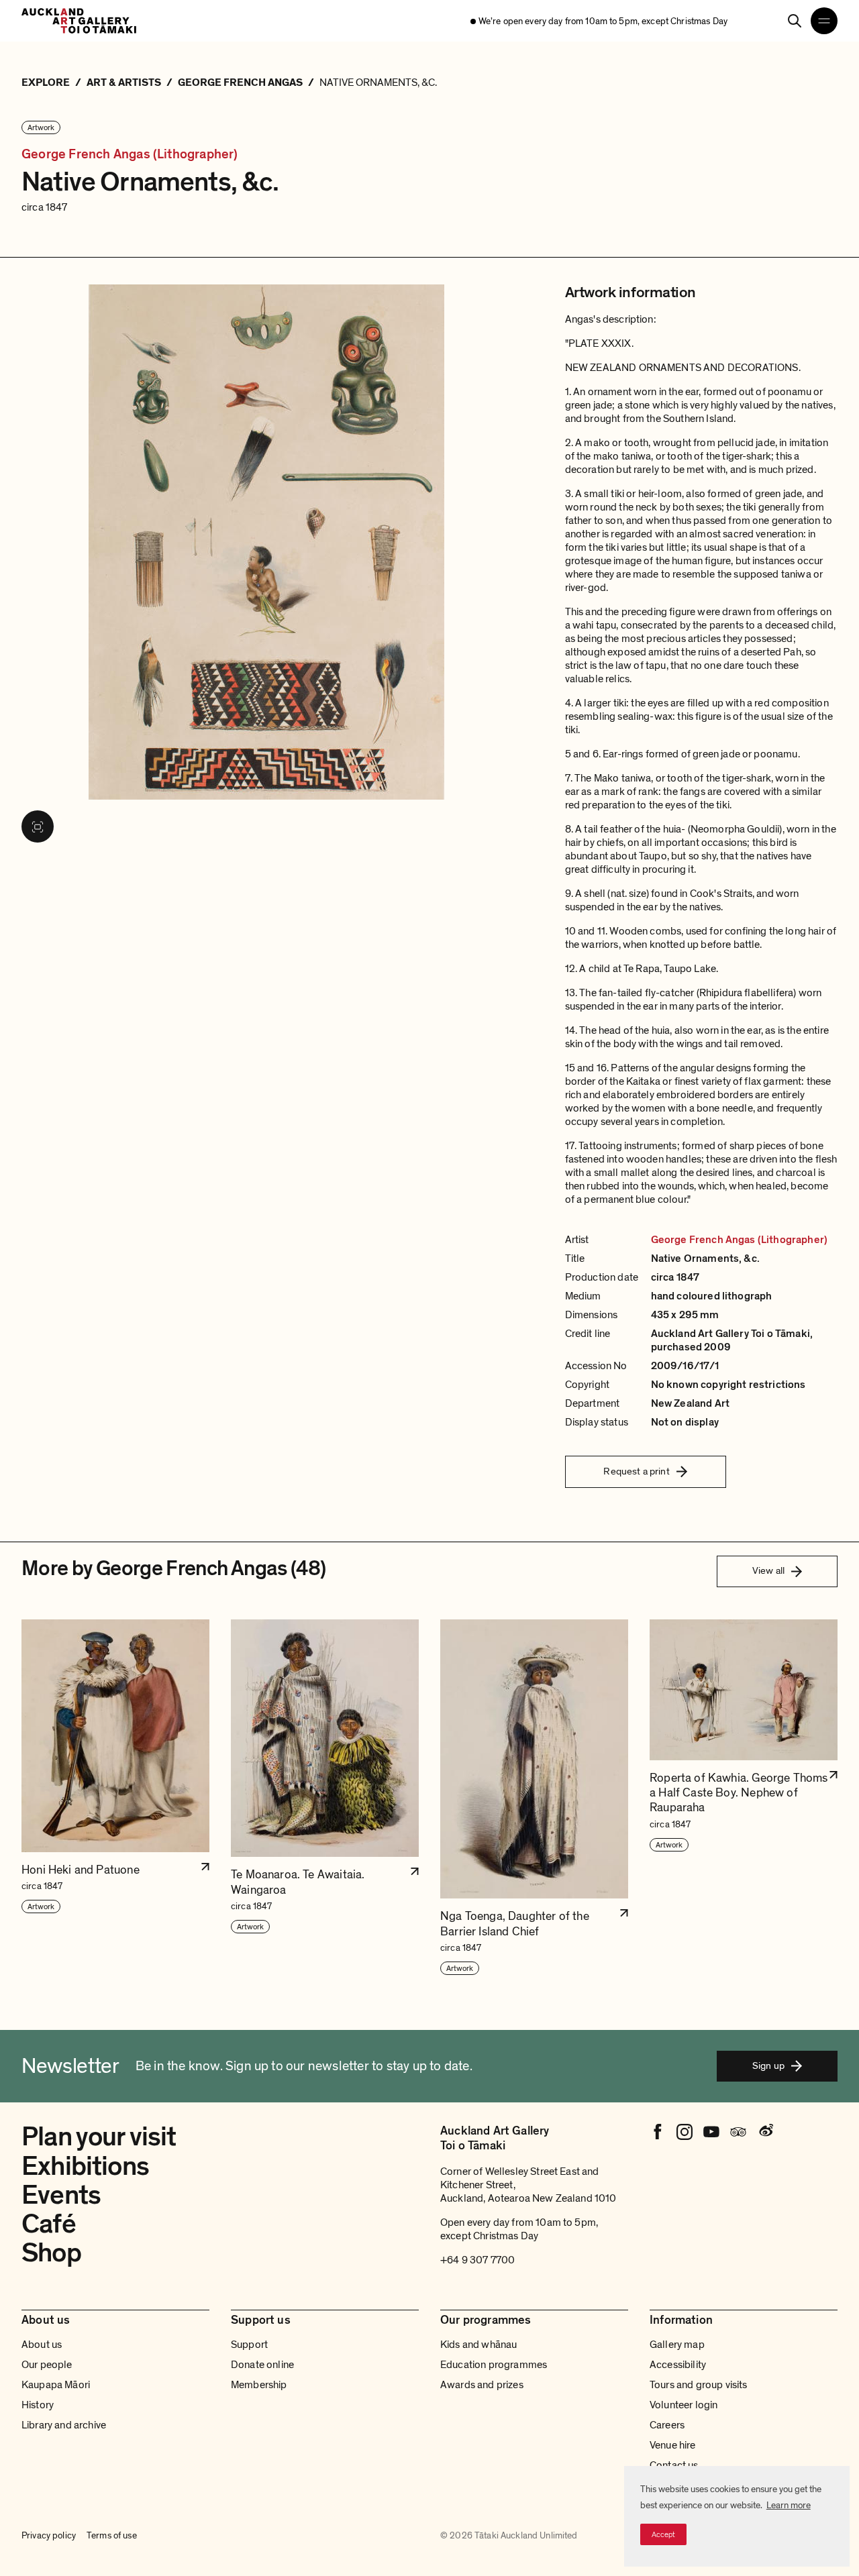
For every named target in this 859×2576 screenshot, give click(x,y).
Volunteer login (684, 2405)
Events (61, 2195)
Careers (667, 2425)
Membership (259, 2385)
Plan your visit (99, 2137)
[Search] (795, 21)
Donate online (262, 2365)
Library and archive (64, 2425)
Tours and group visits (699, 2385)
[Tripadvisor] (738, 2132)
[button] (115, 1798)
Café (49, 2224)
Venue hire (673, 2445)
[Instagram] (685, 2132)
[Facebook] (658, 2132)
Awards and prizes (482, 2385)
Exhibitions (85, 2166)
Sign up (768, 2065)
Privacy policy (49, 2536)
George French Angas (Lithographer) (130, 154)
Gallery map (677, 2345)
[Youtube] (711, 2132)
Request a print (636, 1471)
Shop (51, 2253)
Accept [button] (663, 2534)
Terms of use (112, 2536)
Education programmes (494, 2365)
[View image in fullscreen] (38, 826)
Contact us (674, 2465)
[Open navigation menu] (824, 21)
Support (249, 2345)
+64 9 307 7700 (477, 2260)
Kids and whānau (478, 2345)
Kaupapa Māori (56, 2385)
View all (768, 1570)
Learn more (789, 2505)
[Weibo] (765, 2132)
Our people (47, 2365)
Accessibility (678, 2365)
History (38, 2405)
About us (42, 2345)
